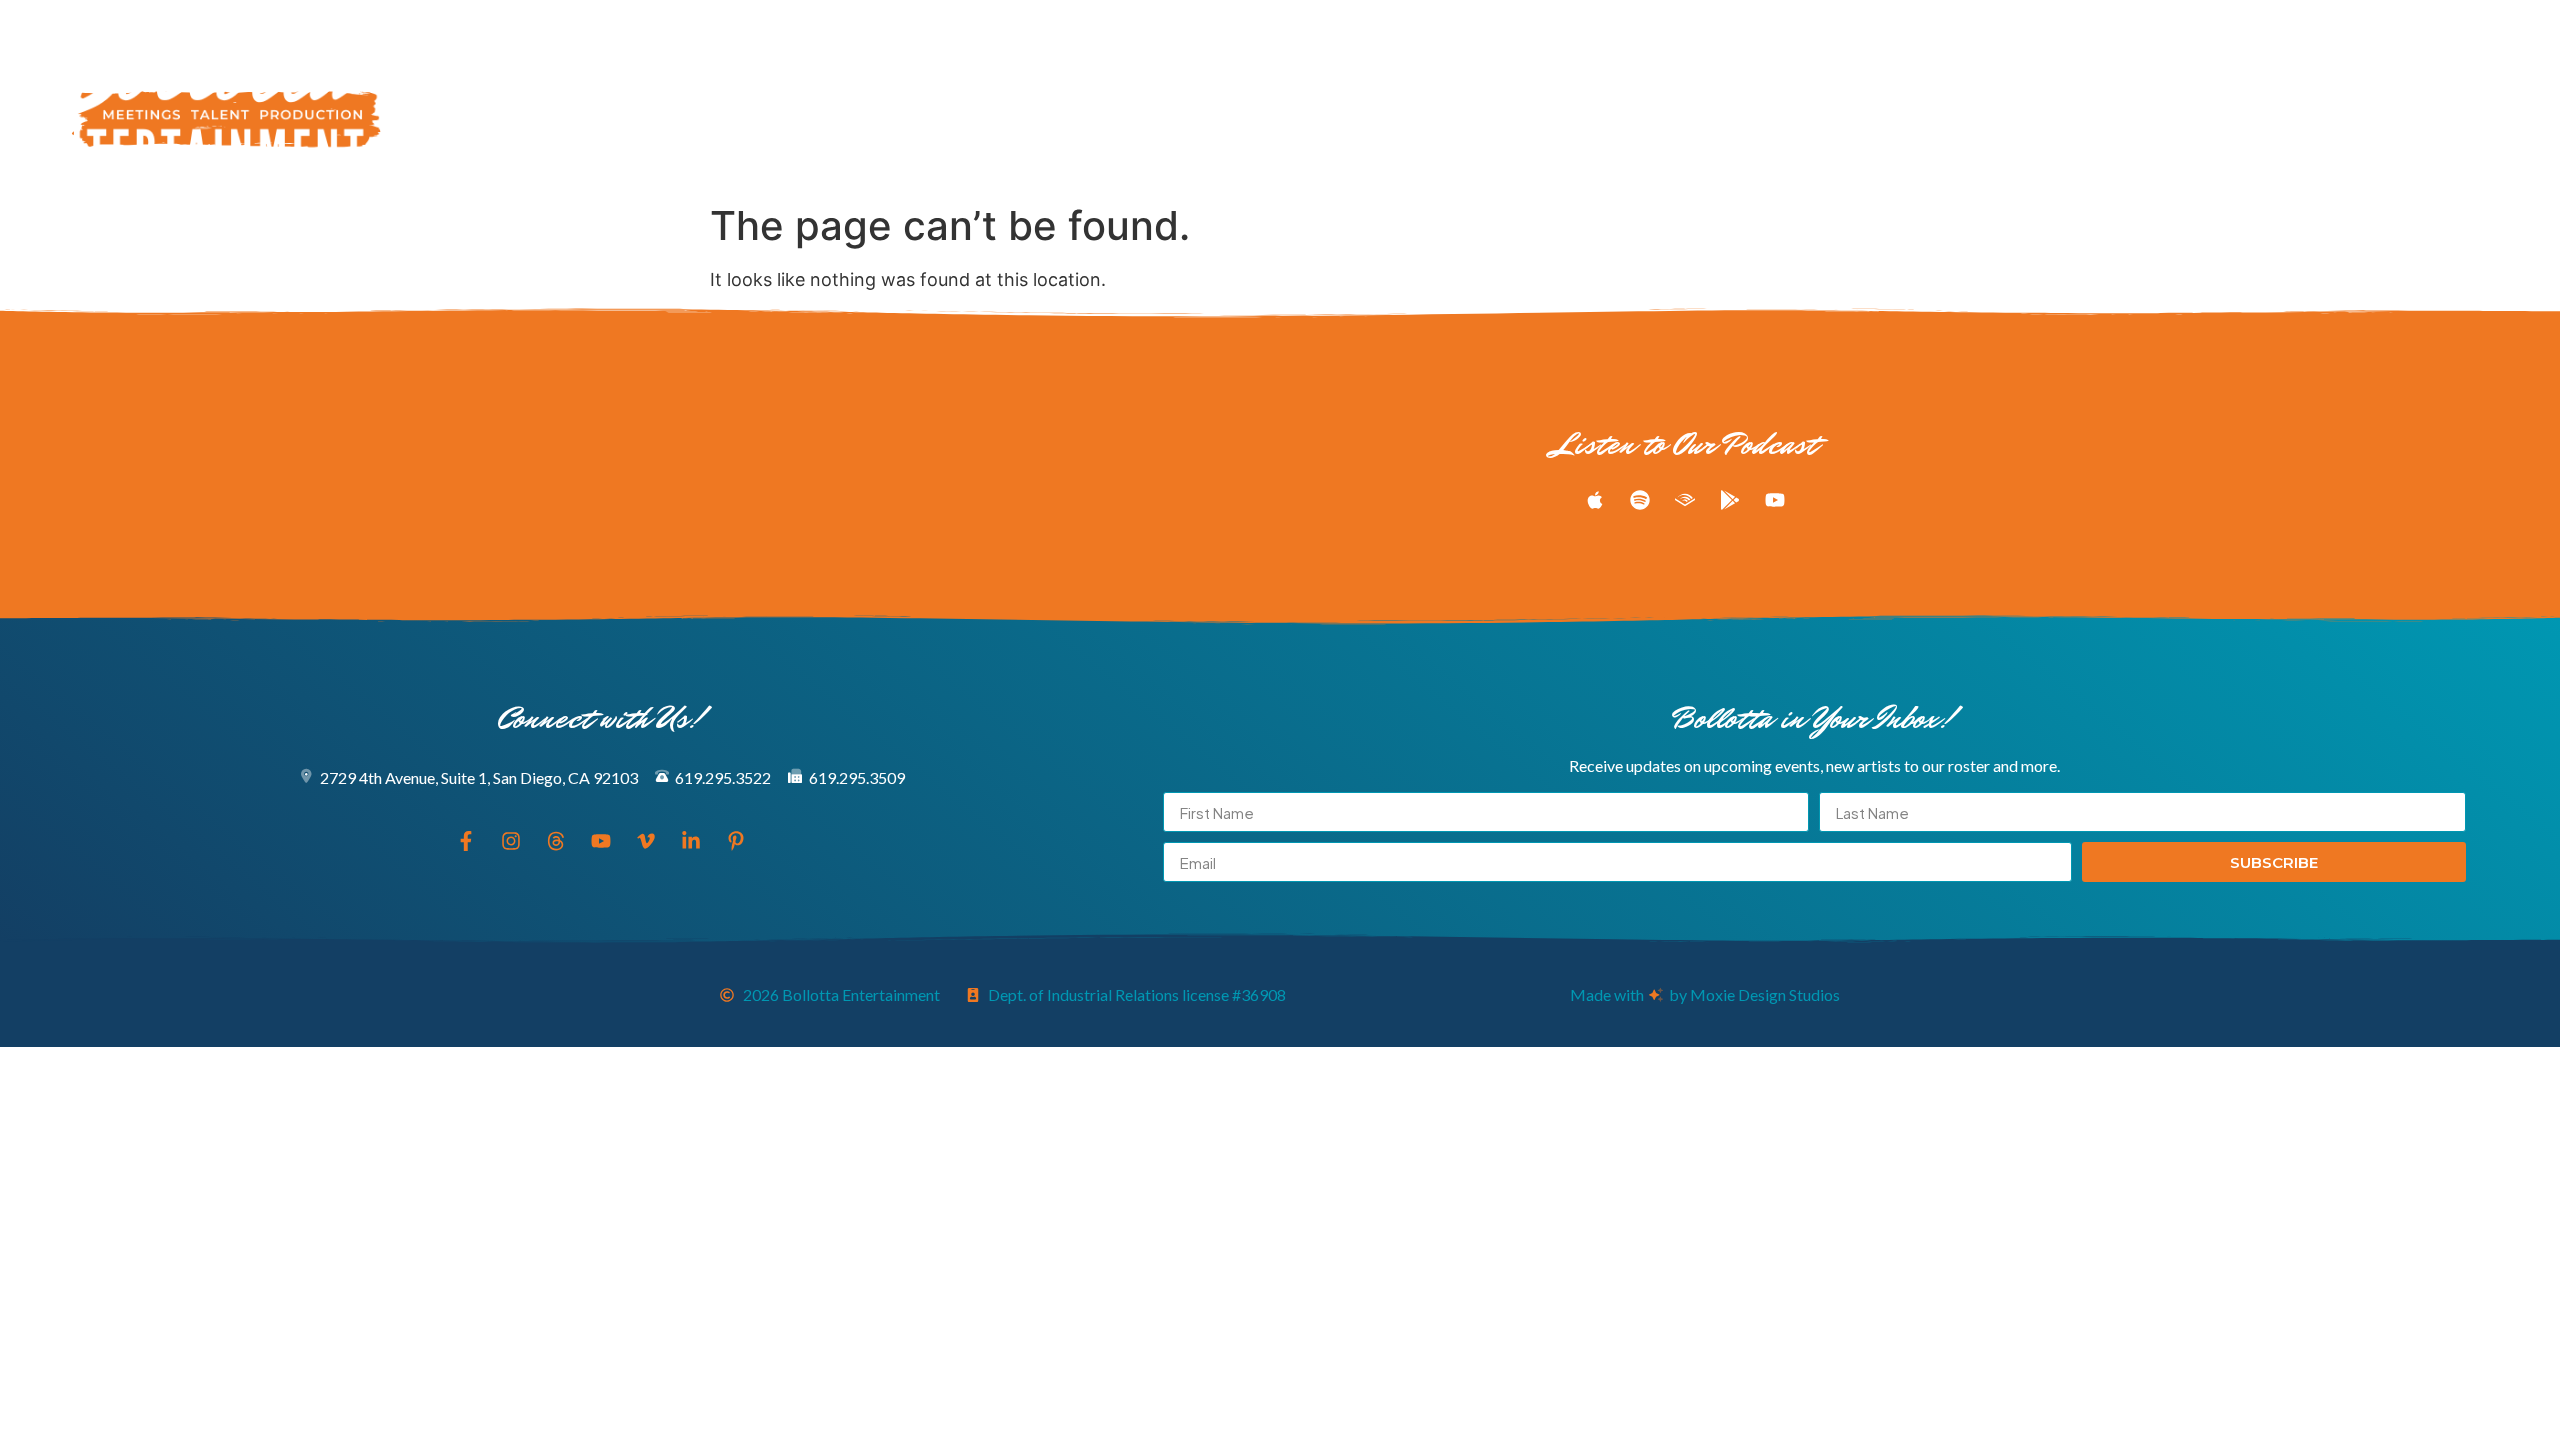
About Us (1356, 97)
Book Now (1449, 97)
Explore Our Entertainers (875, 97)
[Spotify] (1640, 500)
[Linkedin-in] (2487, 97)
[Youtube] (2413, 97)
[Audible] (1685, 500)
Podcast (1203, 97)
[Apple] (1595, 500)
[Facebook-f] (2302, 97)
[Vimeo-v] (2450, 97)
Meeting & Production (1068, 97)
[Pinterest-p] (2524, 97)
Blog (1278, 97)
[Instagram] (2339, 97)
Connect (1540, 97)
